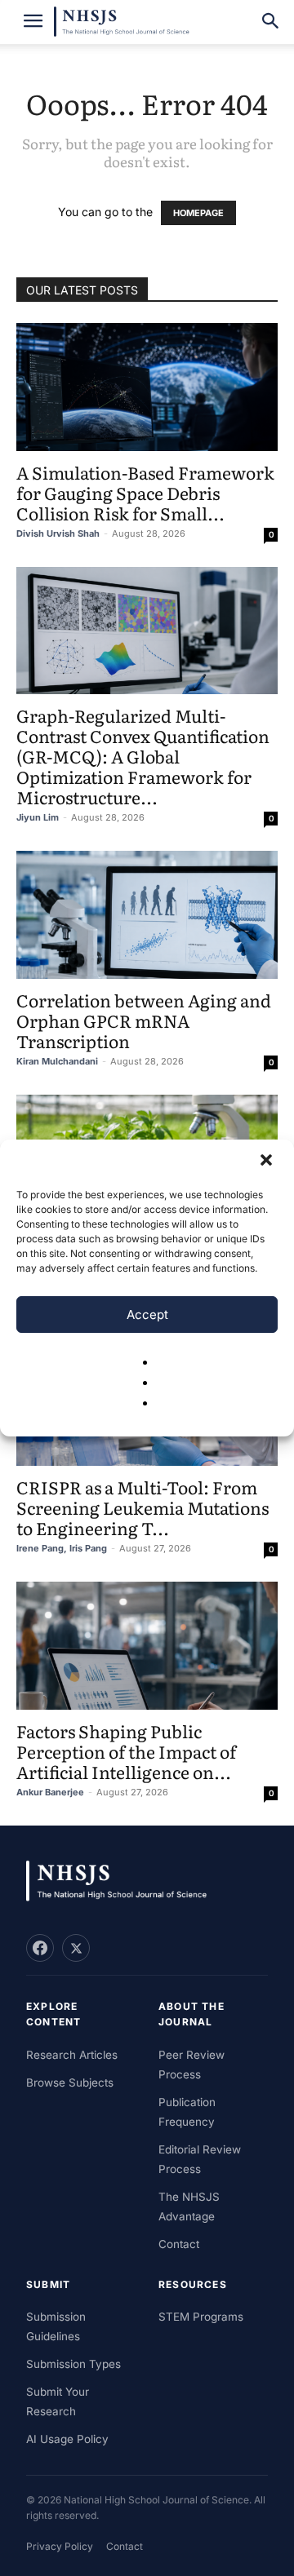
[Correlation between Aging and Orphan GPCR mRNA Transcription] (147, 915)
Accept (147, 1315)
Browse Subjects (70, 2082)
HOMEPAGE (198, 213)
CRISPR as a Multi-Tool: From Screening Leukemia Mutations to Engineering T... (143, 1507)
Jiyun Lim (38, 817)
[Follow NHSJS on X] (76, 1948)
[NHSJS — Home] (124, 1881)
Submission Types (73, 2364)
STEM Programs (201, 2317)
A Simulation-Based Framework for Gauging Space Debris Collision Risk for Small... (145, 492)
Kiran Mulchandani (57, 1061)
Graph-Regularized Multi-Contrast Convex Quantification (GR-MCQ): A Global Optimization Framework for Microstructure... (143, 756)
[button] (268, 1162)
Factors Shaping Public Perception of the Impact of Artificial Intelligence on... (126, 1751)
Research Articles (72, 2055)
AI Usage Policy (67, 2439)
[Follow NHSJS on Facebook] (40, 1948)
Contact (179, 2244)
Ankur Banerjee (50, 1792)
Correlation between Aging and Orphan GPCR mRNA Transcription (144, 1020)
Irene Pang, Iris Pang (62, 1548)
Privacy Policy (60, 2546)
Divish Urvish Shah (58, 533)
